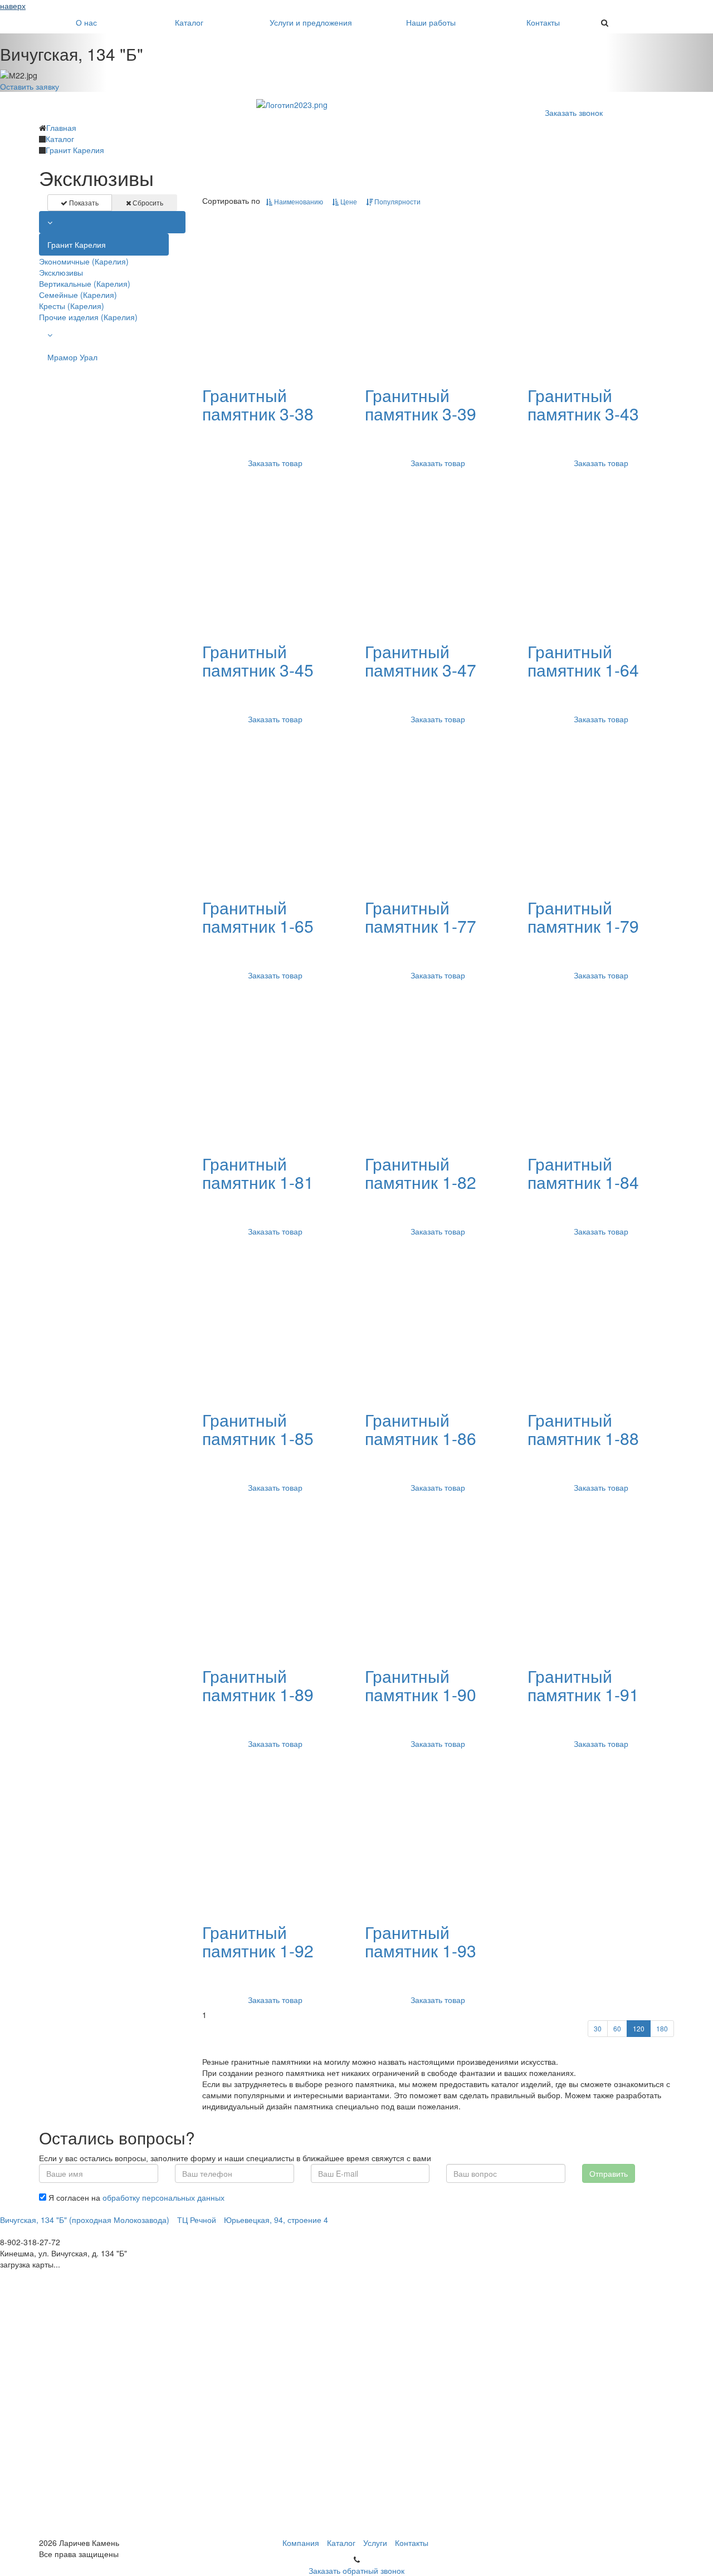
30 (598, 2028)
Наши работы (431, 22)
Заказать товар (275, 463)
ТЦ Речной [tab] (197, 2220)
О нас (86, 22)
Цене (348, 201)
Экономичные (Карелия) (84, 261)
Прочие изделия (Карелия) (88, 317)
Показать (83, 202)
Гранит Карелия (77, 244)
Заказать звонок (574, 112)
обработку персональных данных (163, 2197)
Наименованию (298, 201)
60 (617, 2028)
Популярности (397, 201)
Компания (301, 2543)
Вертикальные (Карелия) (85, 283)
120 (639, 2028)
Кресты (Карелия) (72, 306)
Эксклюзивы (61, 272)
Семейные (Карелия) (78, 295)
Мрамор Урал (72, 357)
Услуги (375, 2543)
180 (662, 2028)
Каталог (189, 22)
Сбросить (147, 202)
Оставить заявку (30, 86)
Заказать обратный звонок (356, 2570)
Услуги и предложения (311, 22)
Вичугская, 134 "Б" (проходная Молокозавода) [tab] (85, 2220)
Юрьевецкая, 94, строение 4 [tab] (276, 2220)
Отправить (609, 2173)
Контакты (543, 22)
